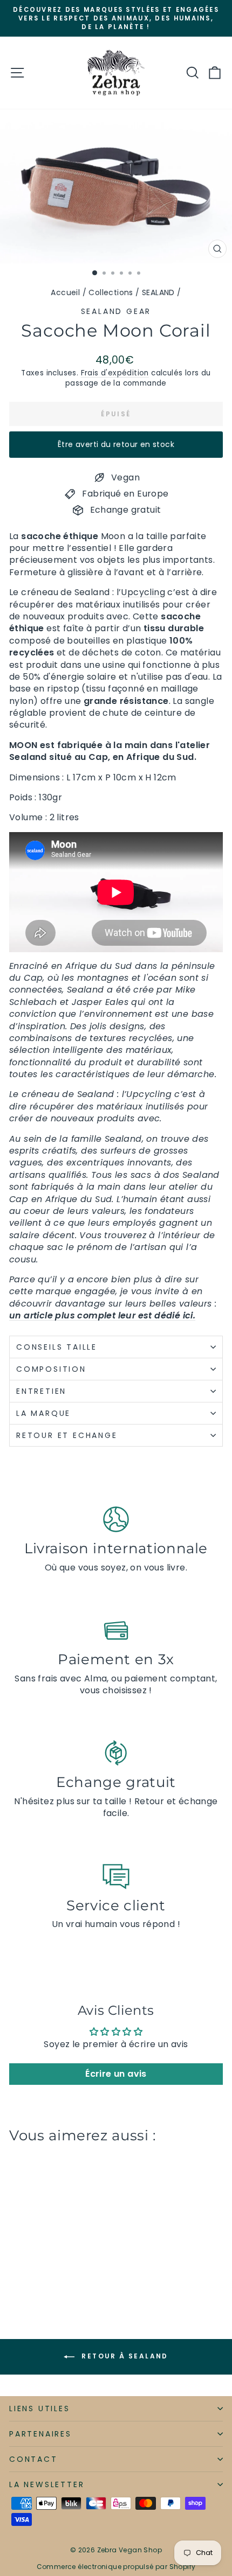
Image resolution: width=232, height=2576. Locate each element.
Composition (51, 1369)
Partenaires (40, 2434)
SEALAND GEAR (116, 311)
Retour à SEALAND (124, 2356)
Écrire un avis (116, 2074)
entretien (41, 1391)
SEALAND (158, 292)
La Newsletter (47, 2484)
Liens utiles (40, 2409)
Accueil (65, 292)
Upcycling (143, 592)
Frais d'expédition (115, 373)
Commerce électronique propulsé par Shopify (116, 2567)
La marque (45, 1413)
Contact (33, 2459)
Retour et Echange (67, 1435)
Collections (111, 292)
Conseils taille (57, 1347)
